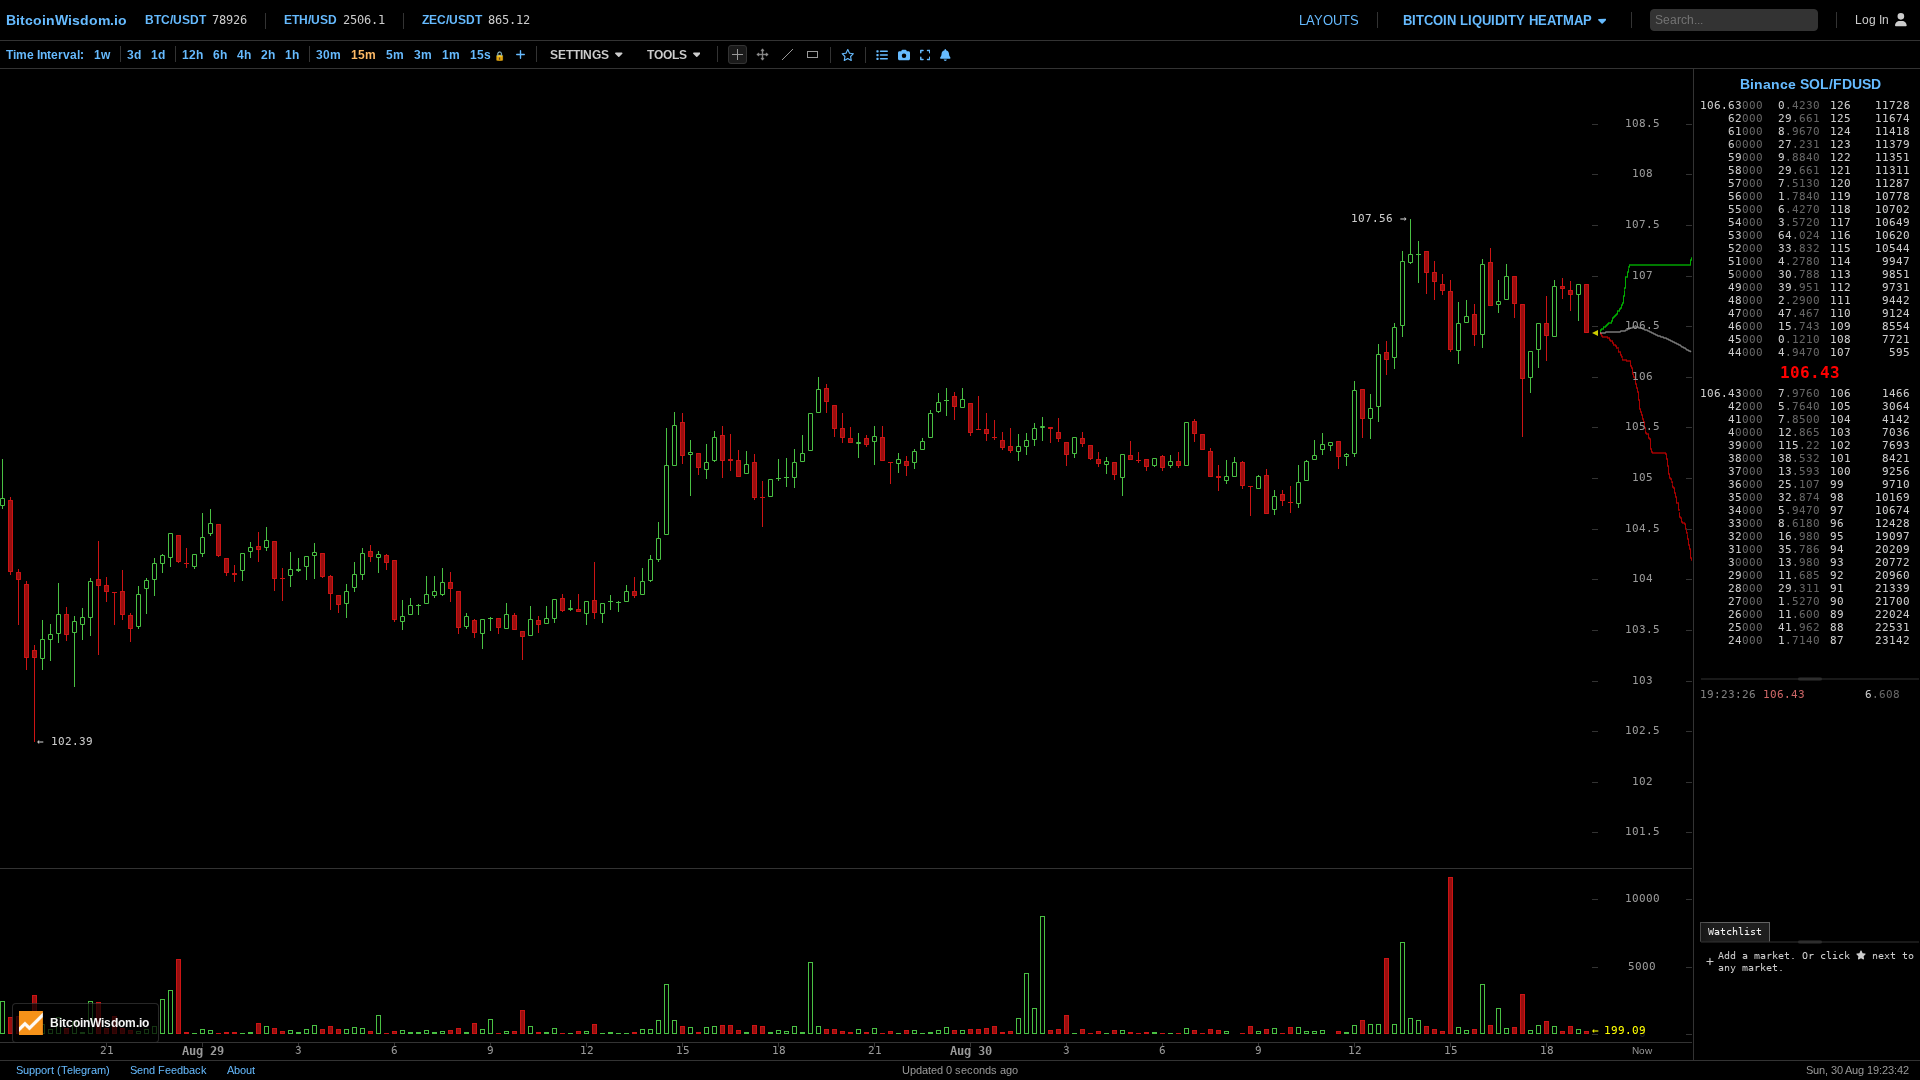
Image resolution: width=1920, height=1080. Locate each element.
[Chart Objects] (882, 55)
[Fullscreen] (925, 55)
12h (192, 55)
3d (134, 55)
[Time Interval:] (520, 54)
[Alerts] (945, 55)
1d (158, 55)
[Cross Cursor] (737, 54)
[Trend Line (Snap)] (787, 54)
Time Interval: (45, 55)
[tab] (1735, 932)
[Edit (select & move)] (762, 54)
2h (268, 55)
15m (363, 55)
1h (292, 55)
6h (220, 55)
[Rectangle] (812, 54)
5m (395, 55)
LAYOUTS (1329, 20)
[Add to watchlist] (848, 55)
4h (244, 55)
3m (423, 55)
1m (451, 55)
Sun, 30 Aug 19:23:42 (1857, 1070)
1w (102, 55)
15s (487, 55)
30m (328, 55)
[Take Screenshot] (904, 55)
